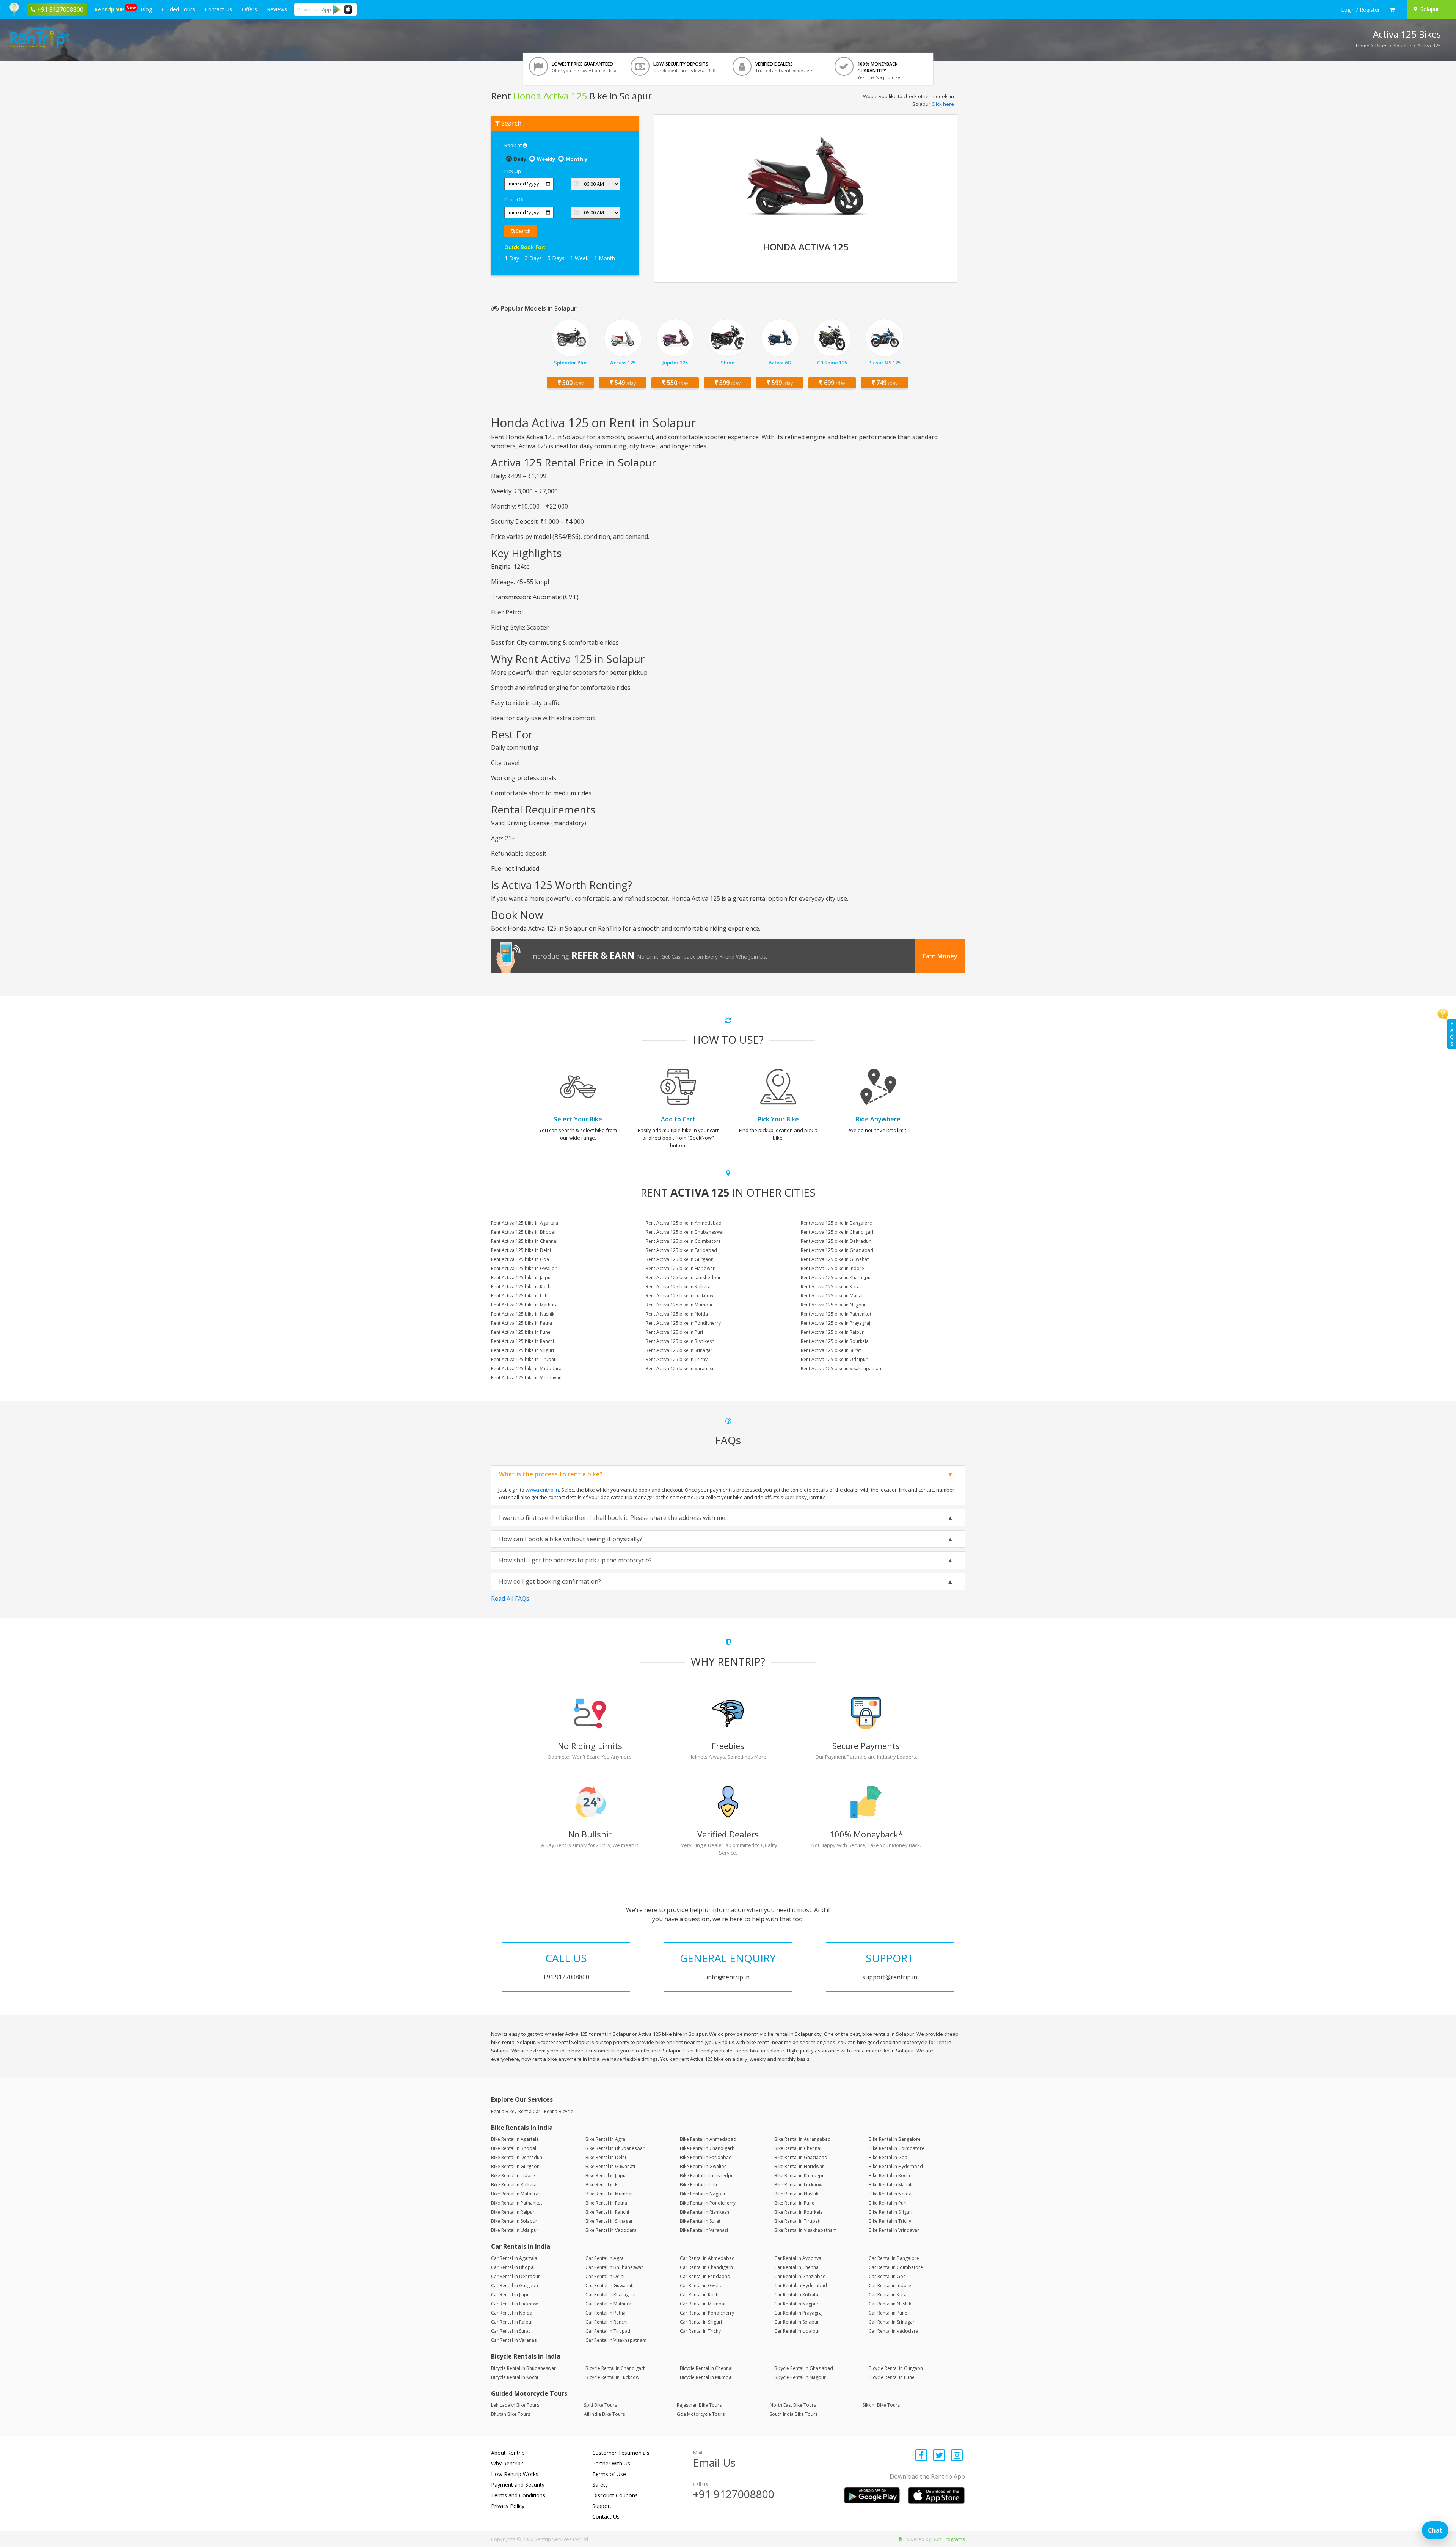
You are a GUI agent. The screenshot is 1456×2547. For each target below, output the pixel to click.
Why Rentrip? (507, 2463)
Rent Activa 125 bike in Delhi (521, 1250)
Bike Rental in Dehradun (517, 2157)
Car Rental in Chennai (797, 2267)
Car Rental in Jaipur (511, 2295)
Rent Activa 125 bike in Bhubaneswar (685, 1232)
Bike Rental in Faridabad (706, 2157)
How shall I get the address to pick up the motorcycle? (575, 1560)
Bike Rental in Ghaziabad (801, 2157)
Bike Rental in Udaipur (515, 2230)
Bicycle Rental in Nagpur (800, 2377)
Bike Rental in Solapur (514, 2221)
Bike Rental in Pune (794, 2203)
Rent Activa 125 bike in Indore (832, 1268)
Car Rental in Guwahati (610, 2286)
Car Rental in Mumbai (703, 2304)
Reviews (277, 9)
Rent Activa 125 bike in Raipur (832, 1332)
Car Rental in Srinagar (892, 2322)
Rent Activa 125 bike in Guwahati (835, 1259)
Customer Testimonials (621, 2453)
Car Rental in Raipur (512, 2322)
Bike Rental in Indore (513, 2176)
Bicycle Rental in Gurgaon (896, 2368)
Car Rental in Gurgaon (515, 2286)
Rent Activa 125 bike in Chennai (524, 1241)
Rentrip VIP (111, 9)
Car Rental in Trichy (700, 2331)
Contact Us (218, 9)
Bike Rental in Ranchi (607, 2212)
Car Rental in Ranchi (606, 2322)
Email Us (714, 2462)
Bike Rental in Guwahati (610, 2166)
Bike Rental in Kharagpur (800, 2176)
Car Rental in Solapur (797, 2322)
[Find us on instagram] (957, 2456)
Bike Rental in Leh (698, 2185)
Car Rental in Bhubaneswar (614, 2267)
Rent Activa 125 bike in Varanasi (679, 1369)
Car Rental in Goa (887, 2276)
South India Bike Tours (794, 2414)
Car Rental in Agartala (514, 2258)
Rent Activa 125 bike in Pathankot (836, 1314)
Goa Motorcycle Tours (701, 2414)
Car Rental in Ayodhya (798, 2258)
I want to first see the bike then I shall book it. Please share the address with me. (613, 1518)
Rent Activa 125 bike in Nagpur (833, 1305)
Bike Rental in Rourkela (799, 2212)
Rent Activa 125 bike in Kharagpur (837, 1277)
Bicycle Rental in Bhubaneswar (523, 2368)
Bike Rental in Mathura (515, 2194)
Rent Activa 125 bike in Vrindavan (526, 1378)
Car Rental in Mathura (608, 2304)
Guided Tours (178, 9)
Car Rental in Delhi (605, 2276)
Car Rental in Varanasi (514, 2340)
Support (602, 2506)
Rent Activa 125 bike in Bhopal (523, 1232)
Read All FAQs (510, 1599)
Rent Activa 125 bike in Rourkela (835, 1341)
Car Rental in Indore (890, 2286)
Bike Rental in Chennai (798, 2148)
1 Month (605, 258)
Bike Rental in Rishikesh (704, 2212)
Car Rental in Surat (511, 2331)
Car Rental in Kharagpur (611, 2295)
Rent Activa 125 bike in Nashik (523, 1314)
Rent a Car (529, 2111)
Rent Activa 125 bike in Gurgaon (680, 1259)
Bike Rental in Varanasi (704, 2230)
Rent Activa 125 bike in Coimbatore (683, 1241)
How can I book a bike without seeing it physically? (571, 1539)
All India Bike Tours (604, 2414)
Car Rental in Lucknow (514, 2304)
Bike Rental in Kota (605, 2185)
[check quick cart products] (1392, 10)
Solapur (1403, 46)
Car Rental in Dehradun (516, 2276)
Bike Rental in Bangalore (895, 2139)
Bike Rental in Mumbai (609, 2194)
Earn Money (940, 956)
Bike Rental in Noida (890, 2194)
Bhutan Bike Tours (511, 2414)
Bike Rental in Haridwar (799, 2166)
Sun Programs (949, 2539)
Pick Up (513, 171)
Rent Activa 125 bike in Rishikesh (680, 1341)
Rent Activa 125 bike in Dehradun (836, 1241)
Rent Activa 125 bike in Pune (521, 1332)
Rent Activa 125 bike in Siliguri (522, 1350)
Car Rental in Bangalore (894, 2258)
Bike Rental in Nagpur (703, 2194)
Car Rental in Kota (888, 2295)
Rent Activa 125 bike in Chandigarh (838, 1232)
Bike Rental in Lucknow (798, 2185)
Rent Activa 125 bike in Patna (522, 1323)
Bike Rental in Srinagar (609, 2221)
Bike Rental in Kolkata (514, 2185)
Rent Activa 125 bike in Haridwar (680, 1268)
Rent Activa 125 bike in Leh (519, 1296)
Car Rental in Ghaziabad (800, 2276)
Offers (249, 9)
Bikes (1381, 46)
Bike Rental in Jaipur (606, 2176)
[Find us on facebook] (922, 2456)
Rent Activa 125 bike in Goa (520, 1259)
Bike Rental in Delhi (606, 2157)
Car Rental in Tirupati (608, 2331)
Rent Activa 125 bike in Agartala (525, 1223)
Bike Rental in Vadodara (611, 2230)
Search (523, 231)
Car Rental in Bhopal (513, 2267)
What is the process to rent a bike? (551, 1474)
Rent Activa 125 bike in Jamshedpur (683, 1277)
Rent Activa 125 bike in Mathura (524, 1305)
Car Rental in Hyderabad (801, 2286)
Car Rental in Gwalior (702, 2286)
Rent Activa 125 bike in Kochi (521, 1287)
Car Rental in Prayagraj (799, 2313)
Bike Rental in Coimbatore (897, 2148)
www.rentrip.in (542, 1490)
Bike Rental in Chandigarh (707, 2148)
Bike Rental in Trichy (890, 2221)
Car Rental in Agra (605, 2258)
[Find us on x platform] (939, 2456)
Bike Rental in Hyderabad (896, 2166)
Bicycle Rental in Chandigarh (616, 2368)
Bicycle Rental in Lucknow (612, 2377)
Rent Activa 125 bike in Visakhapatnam (842, 1369)
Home (1363, 46)
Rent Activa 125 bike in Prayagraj (835, 1323)
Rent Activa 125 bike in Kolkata (678, 1287)
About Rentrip (508, 2453)
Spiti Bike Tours (600, 2405)
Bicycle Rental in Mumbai (706, 2377)
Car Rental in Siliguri (701, 2322)
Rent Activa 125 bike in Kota (830, 1287)
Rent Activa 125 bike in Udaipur (834, 1359)
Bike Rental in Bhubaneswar (615, 2148)
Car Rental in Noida (512, 2313)
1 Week (579, 258)
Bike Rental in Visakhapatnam (806, 2230)
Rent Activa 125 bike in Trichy (677, 1359)
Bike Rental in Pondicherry (708, 2203)
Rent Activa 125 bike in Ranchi (522, 1341)
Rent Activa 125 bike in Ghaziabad (837, 1250)
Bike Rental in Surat (700, 2221)
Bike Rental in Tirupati (797, 2221)
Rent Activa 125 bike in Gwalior (524, 1268)
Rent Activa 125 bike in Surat (831, 1350)
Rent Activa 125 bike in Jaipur (522, 1277)
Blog (146, 9)
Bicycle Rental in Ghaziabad (804, 2368)
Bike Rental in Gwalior (703, 2166)
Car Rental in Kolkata (796, 2295)
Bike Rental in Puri (888, 2203)
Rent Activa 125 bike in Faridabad (681, 1250)
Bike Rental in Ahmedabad (708, 2139)
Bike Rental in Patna (606, 2203)
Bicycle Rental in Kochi (515, 2377)
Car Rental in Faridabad (705, 2276)
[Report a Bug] (900, 2539)
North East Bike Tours (793, 2405)
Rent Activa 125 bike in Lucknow (679, 1296)
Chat (1435, 2530)
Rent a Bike (503, 2111)
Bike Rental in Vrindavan (894, 2230)
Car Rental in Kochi (700, 2295)
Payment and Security (518, 2485)
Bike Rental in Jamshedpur (708, 2176)
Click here (943, 104)
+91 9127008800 (734, 2494)
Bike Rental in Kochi (889, 2176)
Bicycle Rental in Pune (892, 2377)
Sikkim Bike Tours (881, 2405)
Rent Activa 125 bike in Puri (674, 1332)
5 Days (556, 258)
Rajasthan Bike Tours (699, 2405)
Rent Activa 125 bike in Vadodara (526, 1369)
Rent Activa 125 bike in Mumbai (679, 1305)
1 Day (512, 258)
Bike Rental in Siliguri (890, 2212)
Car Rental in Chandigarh (706, 2267)
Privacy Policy (508, 2506)
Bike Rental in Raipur (513, 2212)
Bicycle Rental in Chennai (706, 2368)
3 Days (533, 258)
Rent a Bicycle (559, 2111)
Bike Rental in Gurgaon (515, 2166)
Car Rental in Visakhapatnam (616, 2340)
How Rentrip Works (515, 2474)
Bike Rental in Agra (605, 2139)
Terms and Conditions (518, 2495)
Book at (514, 145)
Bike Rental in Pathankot (517, 2203)
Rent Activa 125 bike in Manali (832, 1296)
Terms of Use (609, 2474)
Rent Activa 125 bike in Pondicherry (683, 1323)
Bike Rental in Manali (890, 2185)
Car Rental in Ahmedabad (707, 2258)
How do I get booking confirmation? (550, 1581)
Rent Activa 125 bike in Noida (677, 1314)
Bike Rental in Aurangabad (803, 2139)
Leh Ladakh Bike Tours (515, 2405)
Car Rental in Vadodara (894, 2331)
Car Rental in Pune (888, 2313)
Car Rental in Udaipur (797, 2331)
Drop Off (514, 199)
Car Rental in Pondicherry (707, 2313)
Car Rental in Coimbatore (896, 2267)
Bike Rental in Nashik (796, 2194)
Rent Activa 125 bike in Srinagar (679, 1350)
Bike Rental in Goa (888, 2157)
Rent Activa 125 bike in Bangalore (836, 1223)
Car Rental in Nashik (890, 2304)
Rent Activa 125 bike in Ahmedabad (684, 1223)
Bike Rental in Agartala (515, 2139)
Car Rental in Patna (606, 2313)
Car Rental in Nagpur (796, 2304)
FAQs (1452, 1034)
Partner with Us (611, 2463)
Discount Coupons (615, 2495)
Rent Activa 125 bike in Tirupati (524, 1359)
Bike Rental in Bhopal (514, 2148)
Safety (600, 2485)
